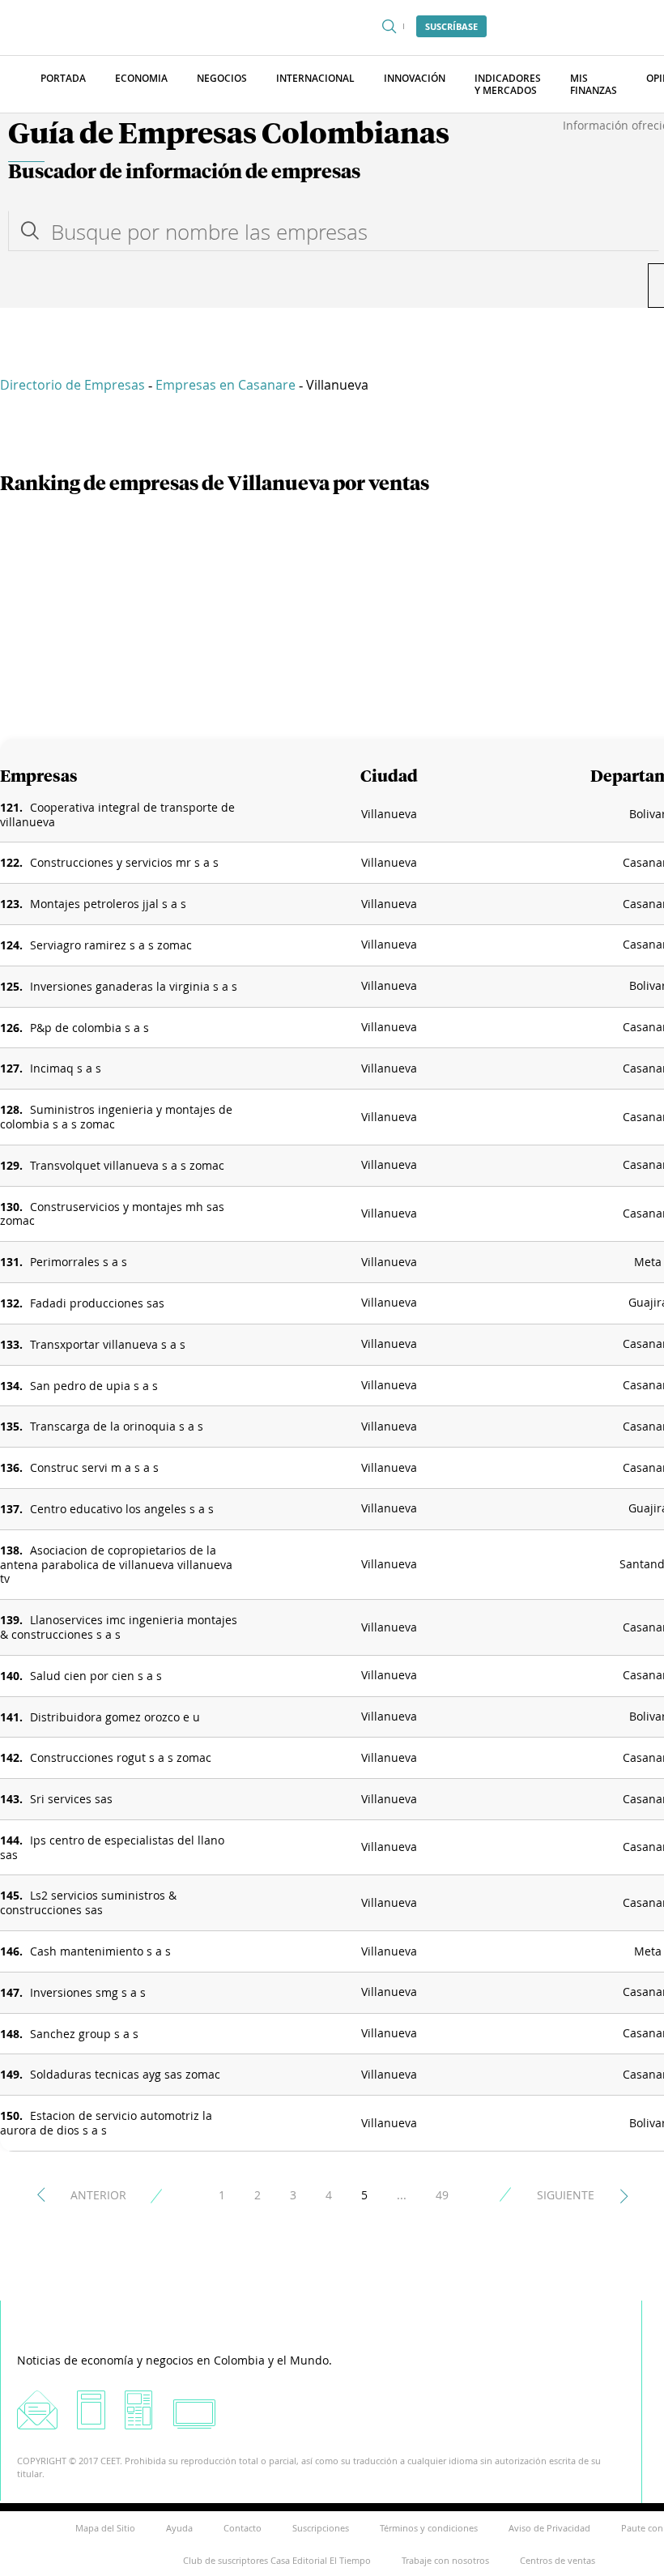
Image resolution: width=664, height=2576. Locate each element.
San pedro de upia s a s (94, 1386)
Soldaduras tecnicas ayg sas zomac (125, 2074)
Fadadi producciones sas (97, 1303)
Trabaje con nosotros (445, 2560)
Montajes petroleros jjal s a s (108, 904)
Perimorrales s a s (79, 1262)
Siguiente (566, 2195)
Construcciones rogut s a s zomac (121, 1757)
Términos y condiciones (429, 2528)
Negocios (222, 78)
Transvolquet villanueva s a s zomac (127, 1165)
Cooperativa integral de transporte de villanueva (117, 815)
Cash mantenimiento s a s (100, 1951)
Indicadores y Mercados (508, 84)
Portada (63, 78)
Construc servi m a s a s (94, 1467)
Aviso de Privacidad (549, 2528)
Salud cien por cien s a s (96, 1676)
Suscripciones (321, 2528)
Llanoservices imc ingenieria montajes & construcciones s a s (119, 1627)
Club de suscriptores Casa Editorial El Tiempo (277, 2560)
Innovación (415, 78)
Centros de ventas (558, 2560)
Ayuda (179, 2528)
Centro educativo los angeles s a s (122, 1509)
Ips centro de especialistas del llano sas (112, 1847)
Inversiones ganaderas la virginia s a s (134, 986)
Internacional (315, 78)
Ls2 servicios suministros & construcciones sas (88, 1902)
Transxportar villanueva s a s (108, 1344)
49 (442, 2195)
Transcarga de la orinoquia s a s (117, 1426)
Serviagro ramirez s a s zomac (111, 945)
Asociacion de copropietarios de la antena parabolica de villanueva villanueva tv (116, 1565)
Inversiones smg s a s (88, 1992)
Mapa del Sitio (105, 2528)
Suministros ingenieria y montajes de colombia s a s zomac (116, 1117)
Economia (141, 78)
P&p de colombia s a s (89, 1028)
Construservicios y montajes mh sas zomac (112, 1214)
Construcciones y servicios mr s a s (124, 862)
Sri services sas (71, 1799)
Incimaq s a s (66, 1068)
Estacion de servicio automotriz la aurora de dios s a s (106, 2123)
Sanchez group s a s (84, 2034)
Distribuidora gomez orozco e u (115, 1717)
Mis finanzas (594, 84)
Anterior (98, 2195)
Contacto (243, 2528)
